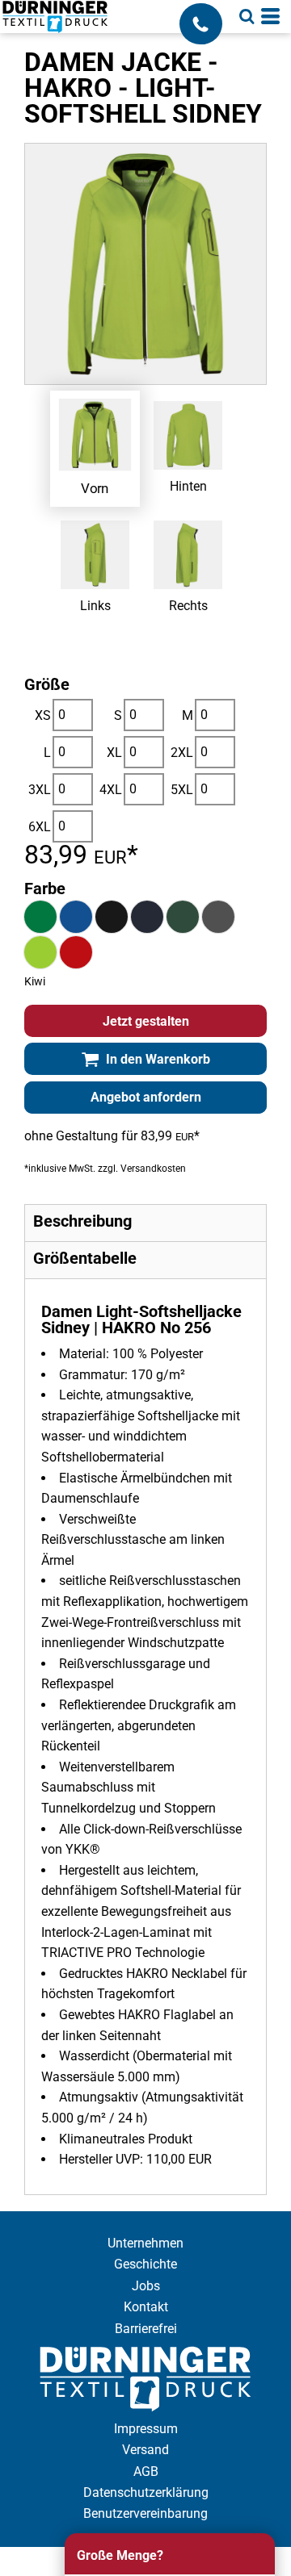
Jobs (146, 2286)
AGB (146, 2471)
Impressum (146, 2429)
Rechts (188, 606)
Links (95, 606)
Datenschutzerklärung (146, 2492)
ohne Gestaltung (71, 1136)
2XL (182, 753)
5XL (182, 790)
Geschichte (145, 2264)
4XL (111, 790)
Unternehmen (145, 2243)
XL (114, 753)
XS (43, 715)
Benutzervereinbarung (145, 2513)
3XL (40, 790)
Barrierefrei (146, 2329)
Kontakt (146, 2307)
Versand (145, 2450)
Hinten (188, 486)
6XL (40, 827)
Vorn (95, 487)
